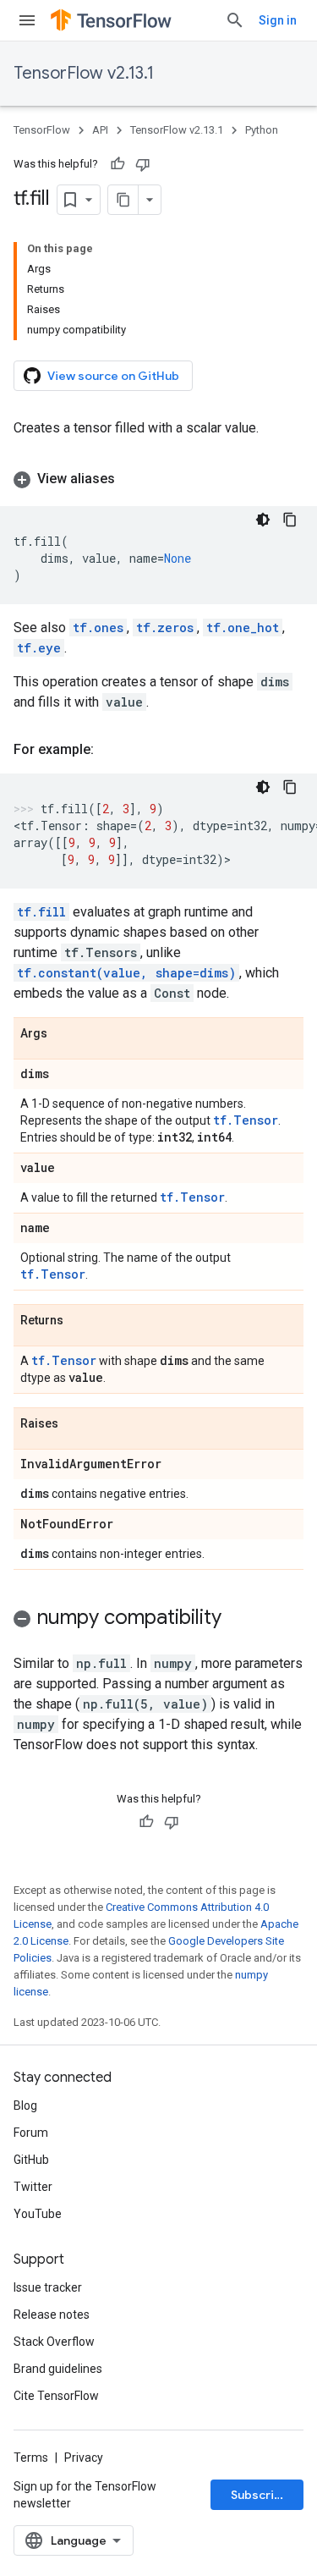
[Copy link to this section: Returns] (80, 1321)
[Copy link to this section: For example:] (111, 750)
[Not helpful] (143, 164)
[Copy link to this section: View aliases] (132, 479)
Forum (31, 2133)
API (100, 130)
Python (262, 130)
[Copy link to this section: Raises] (75, 1424)
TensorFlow (42, 130)
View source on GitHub (113, 376)
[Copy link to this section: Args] (64, 1034)
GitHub (31, 2160)
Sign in (278, 20)
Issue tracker (48, 2287)
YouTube (38, 2214)
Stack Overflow (54, 2342)
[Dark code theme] (263, 520)
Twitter (33, 2187)
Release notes (52, 2315)
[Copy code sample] (290, 520)
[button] (158, 479)
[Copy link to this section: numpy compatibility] (238, 1619)
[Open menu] (27, 20)
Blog (25, 2105)
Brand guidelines (58, 2369)
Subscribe (260, 2495)
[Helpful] (118, 164)
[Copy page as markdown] (123, 200)
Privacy (84, 2458)
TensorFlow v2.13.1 (84, 73)
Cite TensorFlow (56, 2396)
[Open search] (235, 20)
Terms (31, 2458)
